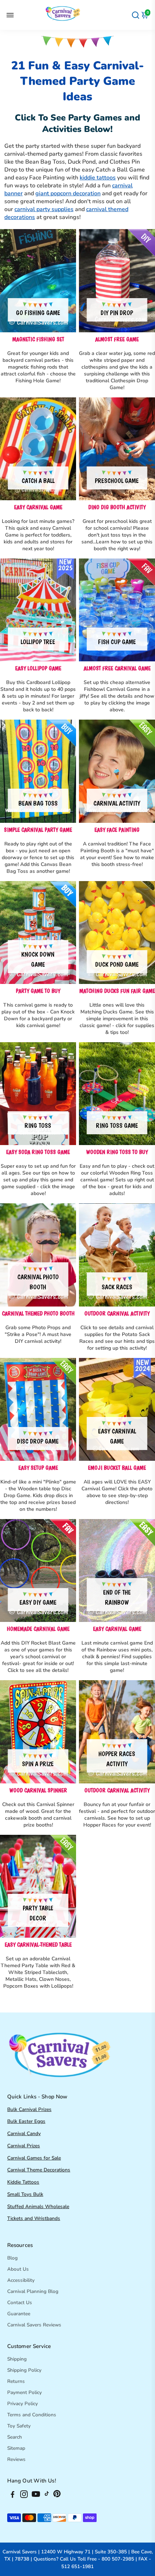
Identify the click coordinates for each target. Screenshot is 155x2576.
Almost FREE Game (117, 339)
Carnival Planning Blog (33, 2291)
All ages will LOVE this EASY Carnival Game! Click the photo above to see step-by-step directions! (117, 1492)
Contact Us (20, 2303)
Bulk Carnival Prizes (29, 2109)
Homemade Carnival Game (38, 1629)
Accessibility (21, 2280)
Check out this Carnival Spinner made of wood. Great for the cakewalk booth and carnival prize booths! (38, 1815)
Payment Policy (25, 2392)
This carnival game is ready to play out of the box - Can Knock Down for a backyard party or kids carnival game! (38, 1015)
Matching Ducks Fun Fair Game (117, 991)
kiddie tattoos (98, 178)
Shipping (17, 2359)
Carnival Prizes (24, 2146)
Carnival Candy (24, 2133)
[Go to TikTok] (47, 2495)
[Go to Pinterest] (57, 2495)
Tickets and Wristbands (34, 2218)
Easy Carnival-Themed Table (38, 1945)
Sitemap (16, 2448)
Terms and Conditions (32, 2415)
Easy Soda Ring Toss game (38, 1152)
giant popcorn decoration (68, 193)
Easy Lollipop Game (38, 668)
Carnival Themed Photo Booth (38, 1314)
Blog (12, 2258)
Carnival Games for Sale (34, 2158)
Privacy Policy (23, 2404)
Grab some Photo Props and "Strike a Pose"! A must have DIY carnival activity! (38, 1334)
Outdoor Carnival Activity (117, 1314)
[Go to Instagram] (24, 2495)
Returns (16, 2381)
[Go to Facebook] (13, 2495)
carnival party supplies (44, 209)
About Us (18, 2269)
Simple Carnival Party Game (38, 830)
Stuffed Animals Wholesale (38, 2206)
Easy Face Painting (117, 830)
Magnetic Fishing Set (38, 339)
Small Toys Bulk (25, 2194)
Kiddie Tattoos (23, 2182)
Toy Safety (19, 2426)
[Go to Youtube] (36, 2495)
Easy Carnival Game (38, 507)
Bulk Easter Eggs (26, 2121)
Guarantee (19, 2314)
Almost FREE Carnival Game (117, 668)
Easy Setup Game (38, 1468)
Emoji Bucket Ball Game (117, 1468)
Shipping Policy (24, 2370)
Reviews (16, 2459)
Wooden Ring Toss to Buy (117, 1152)
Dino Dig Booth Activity (117, 507)
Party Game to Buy (38, 991)
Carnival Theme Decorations (39, 2170)
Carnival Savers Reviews (34, 2325)
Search (15, 2437)
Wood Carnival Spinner (38, 1790)
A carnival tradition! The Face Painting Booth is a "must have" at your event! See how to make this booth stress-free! (117, 854)
